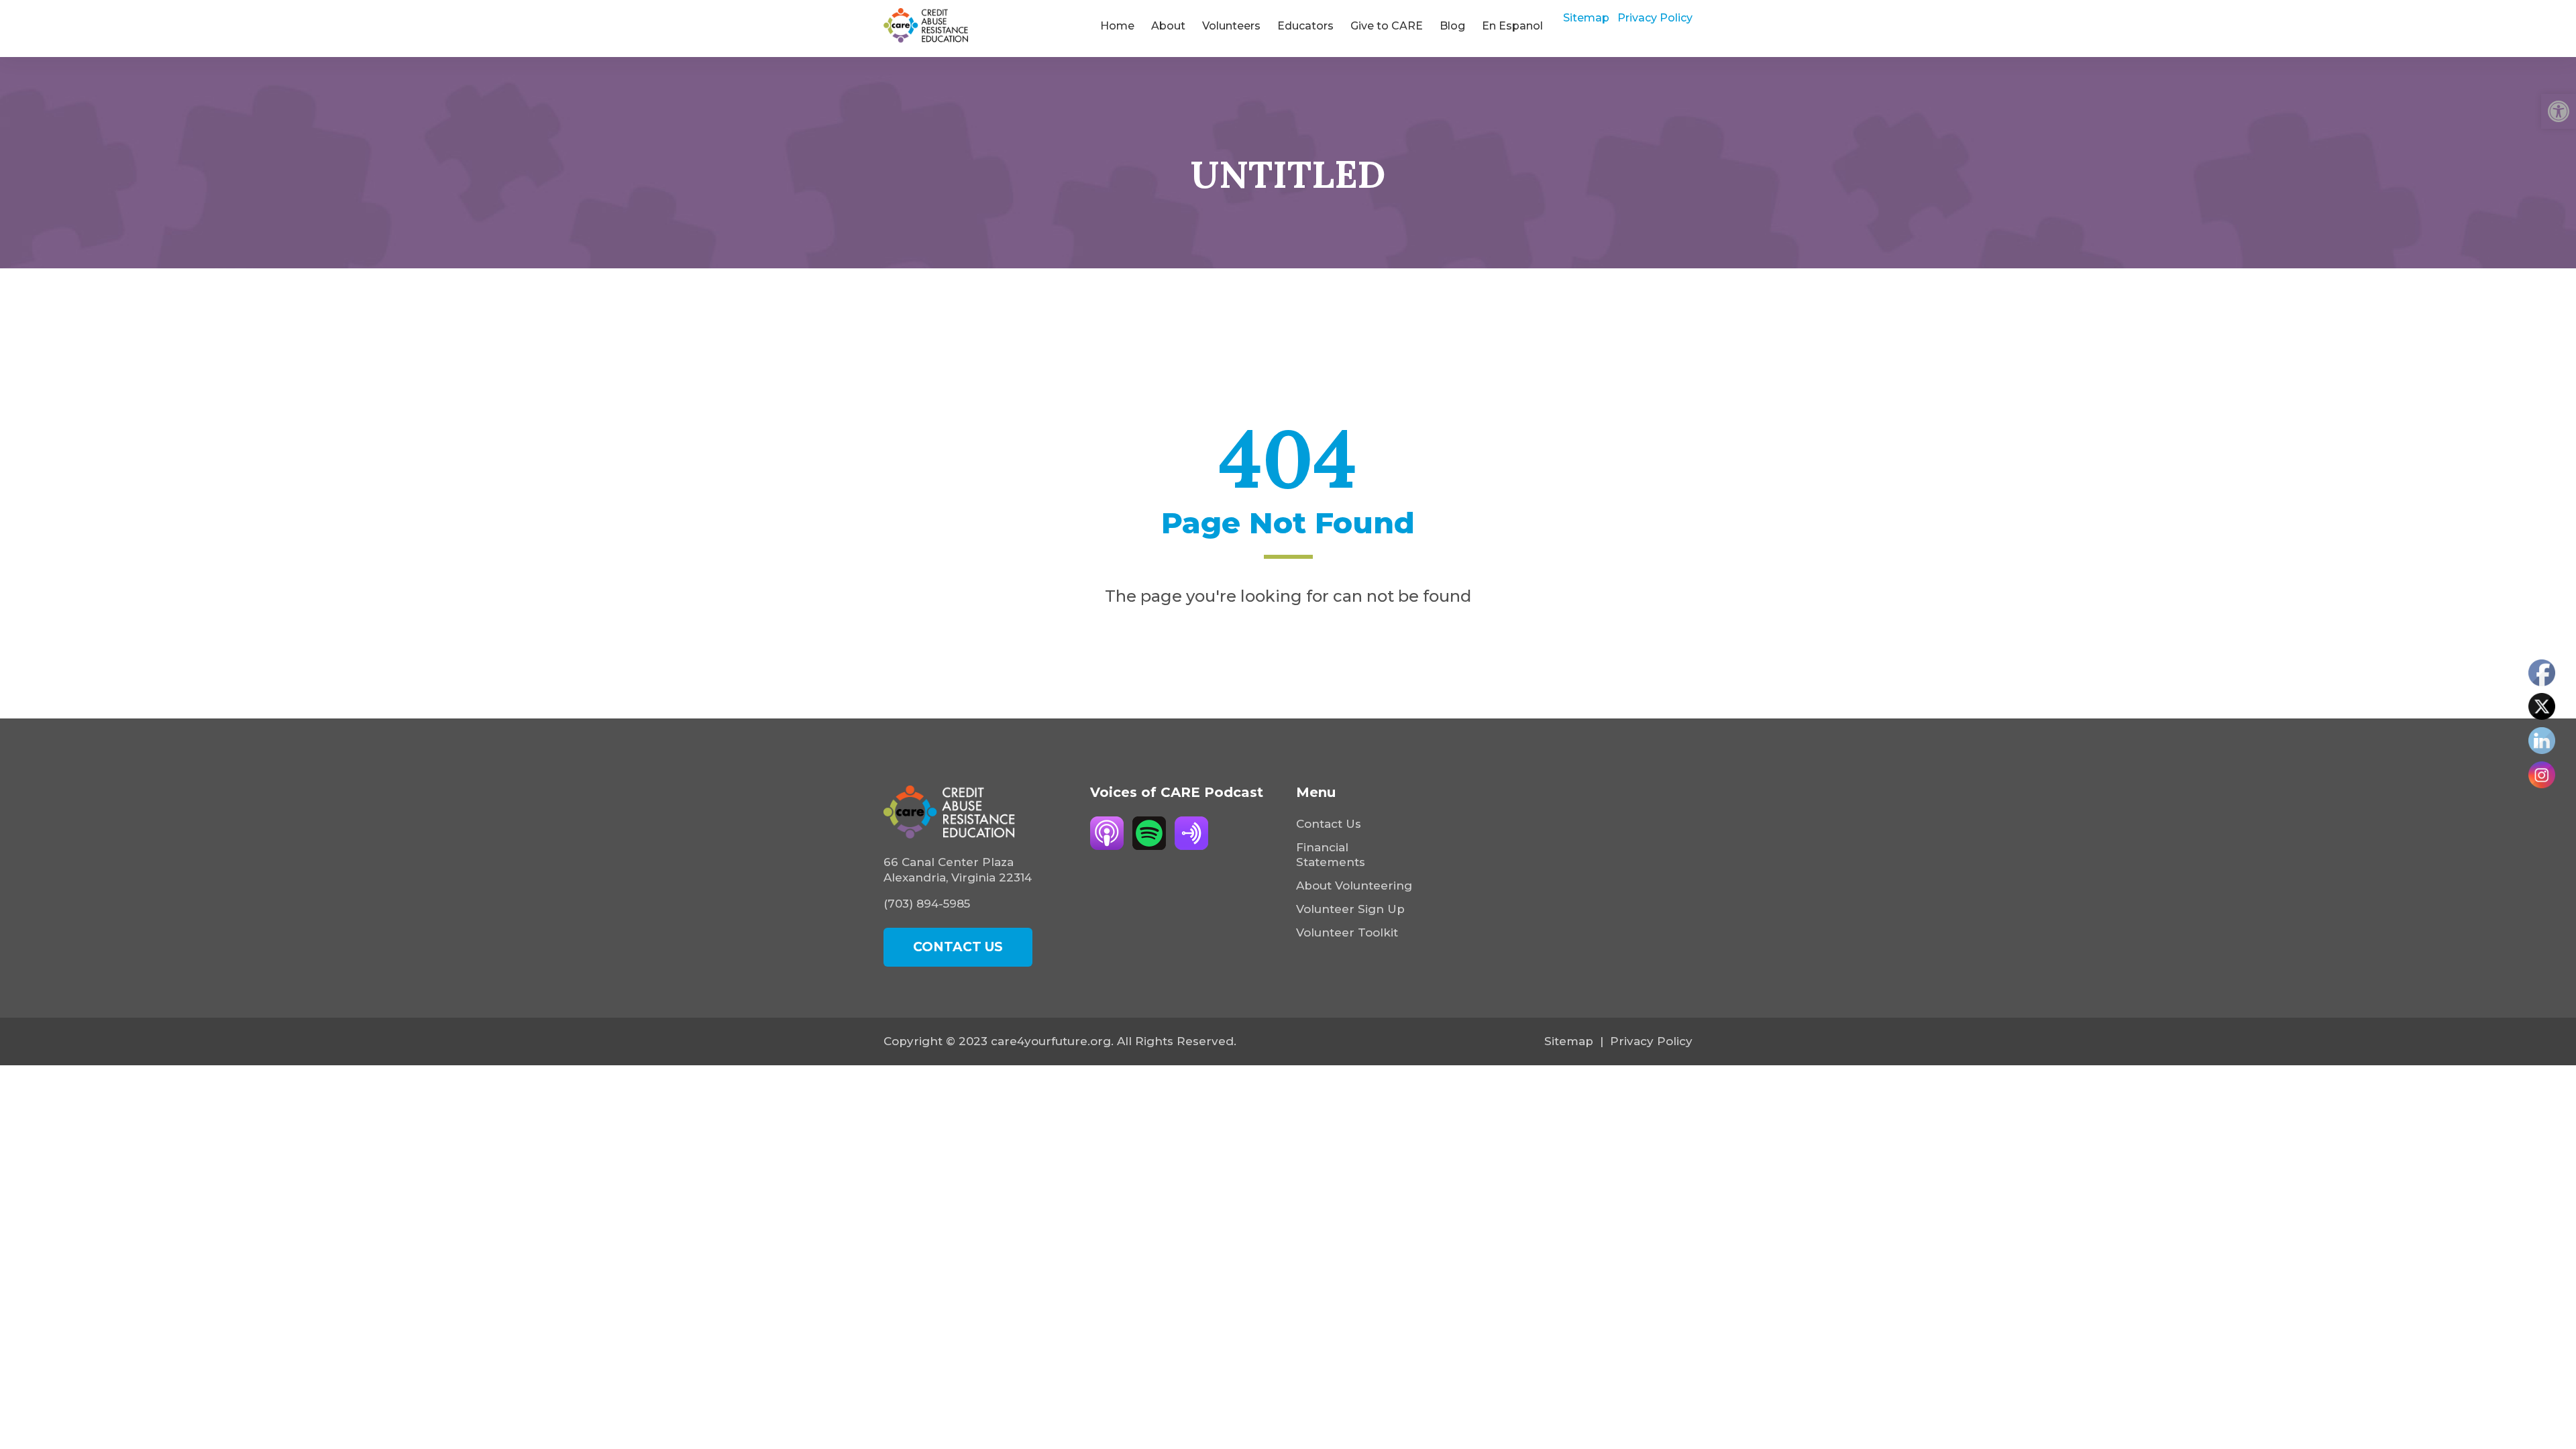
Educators (1305, 26)
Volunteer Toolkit (1347, 932)
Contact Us (1329, 824)
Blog (1452, 26)
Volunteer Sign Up (1350, 909)
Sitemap (1586, 18)
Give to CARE (1387, 26)
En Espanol (1512, 26)
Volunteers (1231, 26)
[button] (2559, 111)
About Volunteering (1354, 885)
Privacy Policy (1655, 18)
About (1168, 26)
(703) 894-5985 (927, 904)
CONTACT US (958, 947)
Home (1117, 26)
